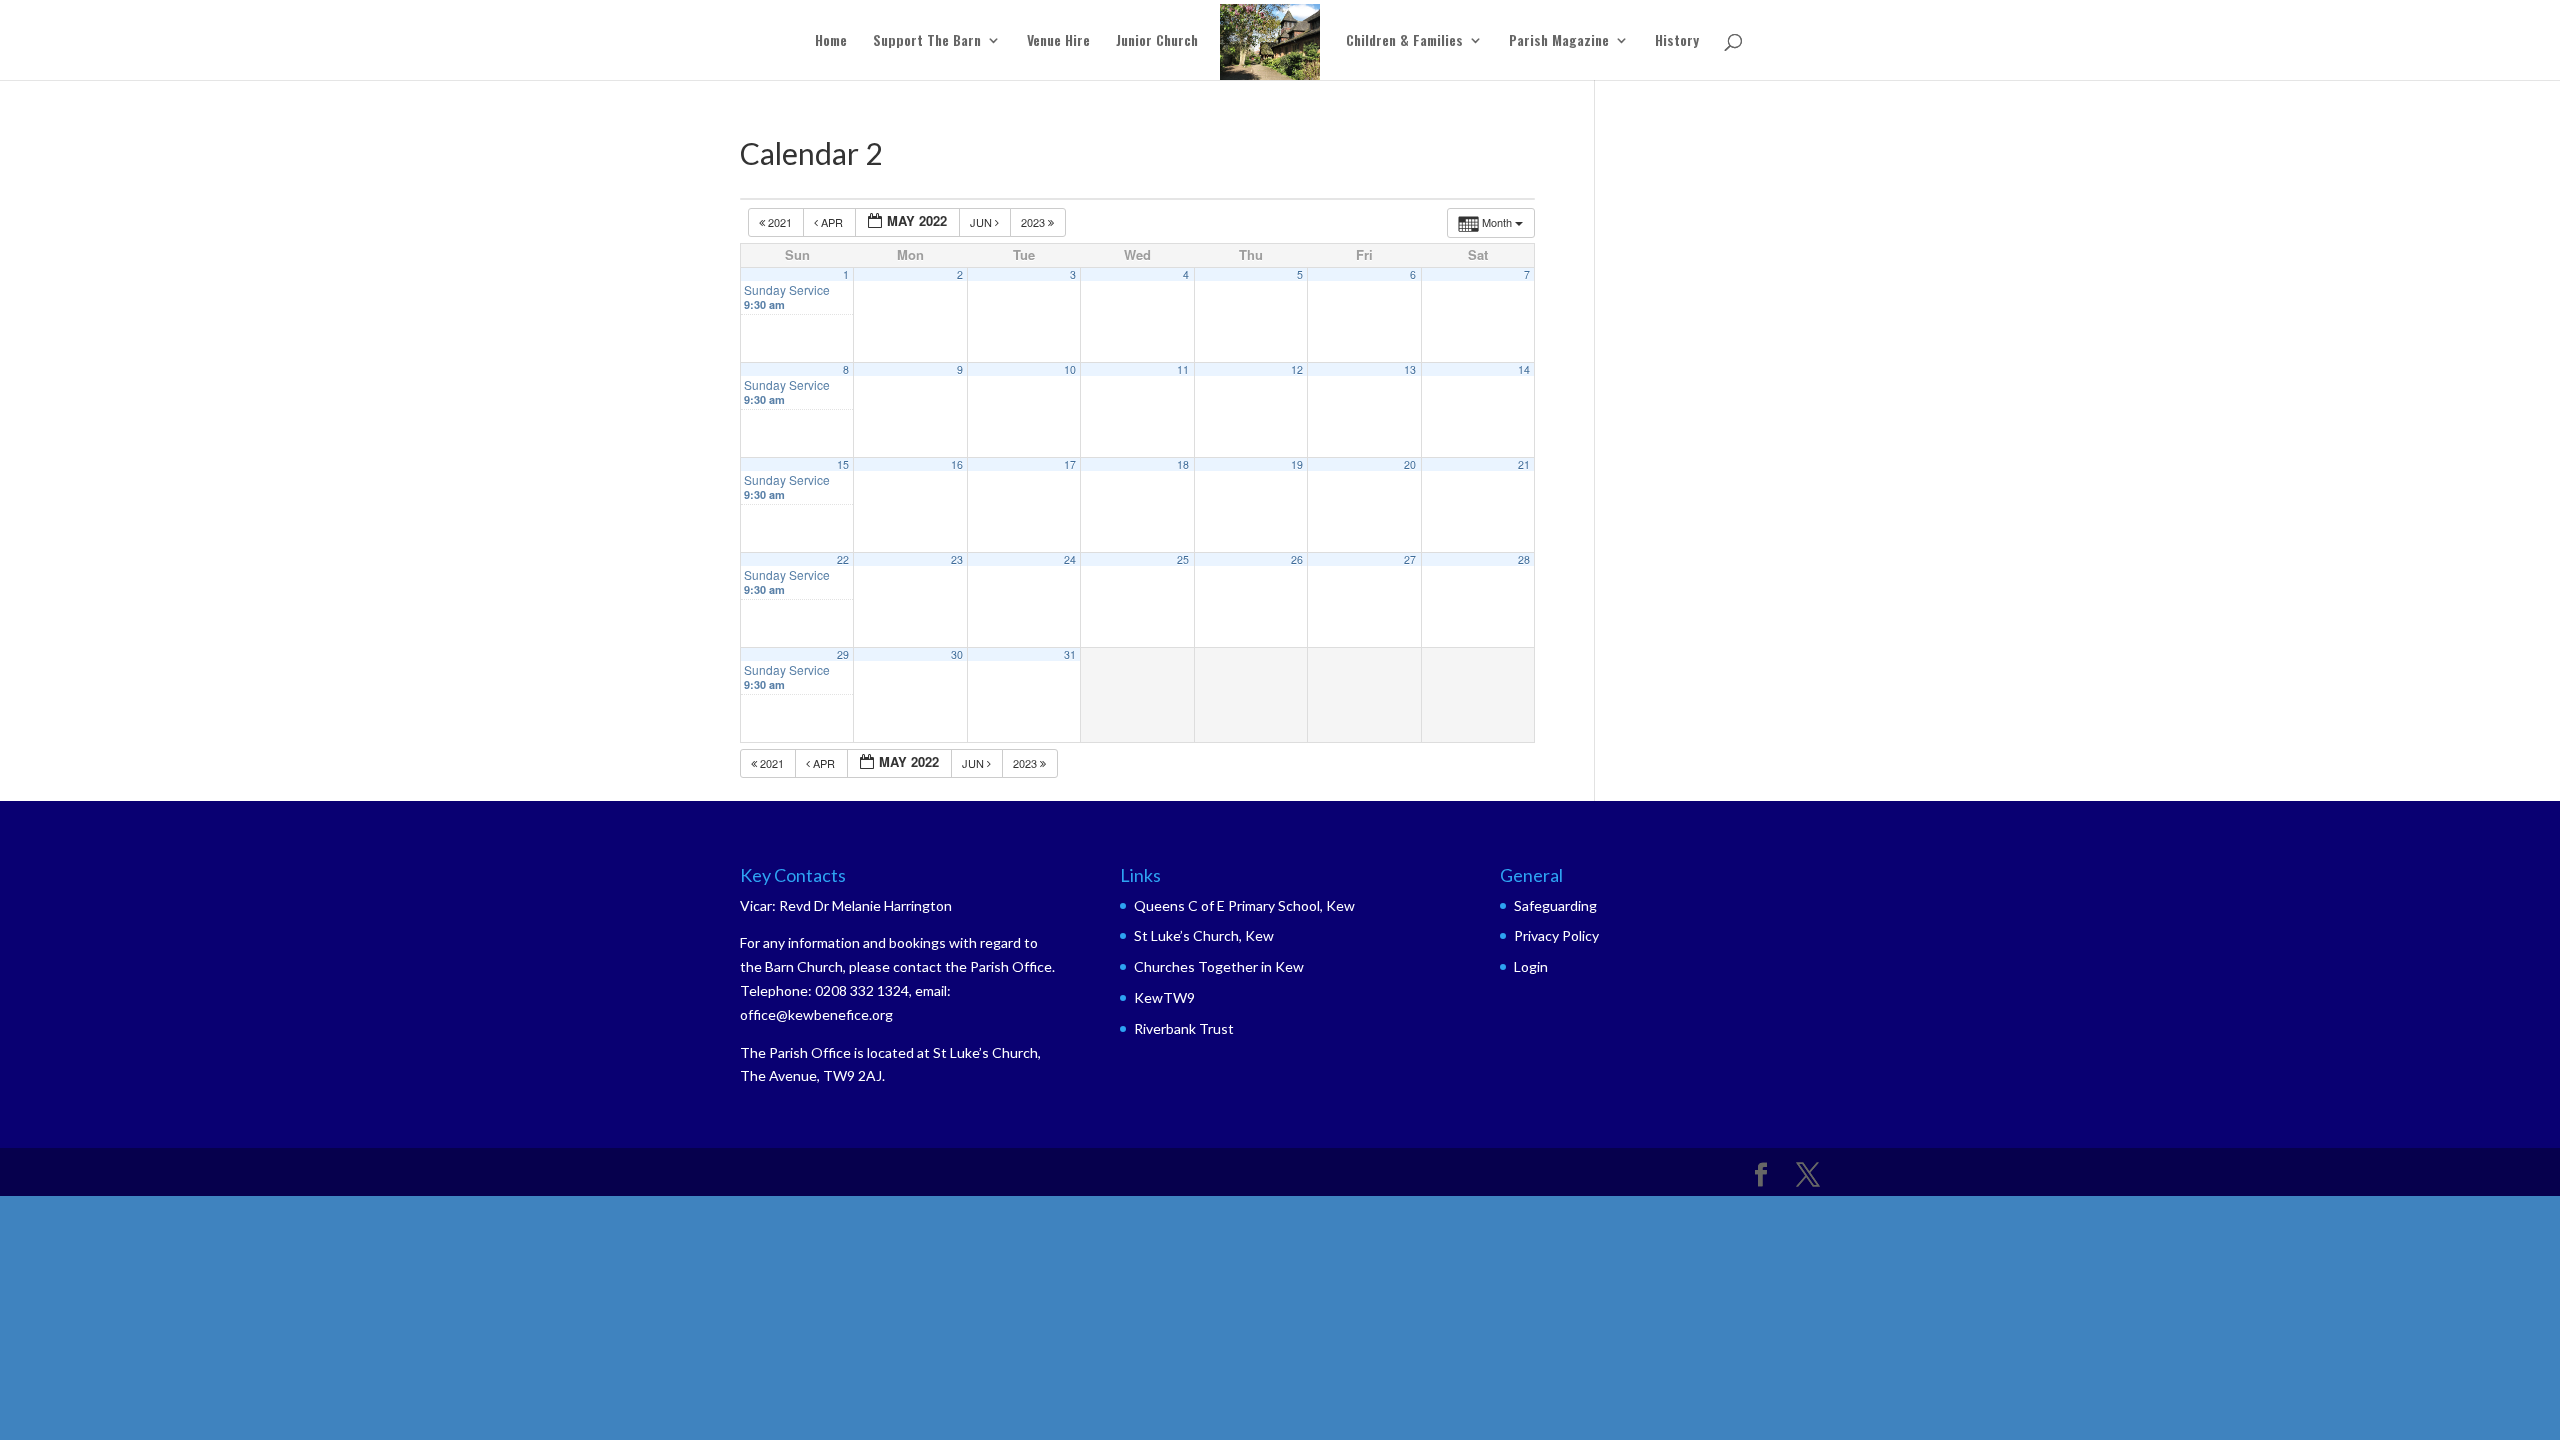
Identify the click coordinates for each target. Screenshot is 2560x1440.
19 (1297, 464)
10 (1070, 369)
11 (1183, 369)
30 (957, 654)
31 (1070, 654)
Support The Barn (927, 41)
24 (1070, 559)
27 (1410, 559)
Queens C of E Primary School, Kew (1244, 905)
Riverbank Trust (1184, 1028)
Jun (982, 222)
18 (1183, 464)
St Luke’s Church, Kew (1204, 935)
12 (1297, 369)
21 (1524, 464)
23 (957, 559)
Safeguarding (1555, 905)
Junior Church (1157, 41)
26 (1297, 559)
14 (1524, 369)
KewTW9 (1164, 997)
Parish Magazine (1559, 41)
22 (843, 559)
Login (1531, 966)
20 (1410, 464)
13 (1410, 369)
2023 (1034, 222)
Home (831, 41)
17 (1070, 464)
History (1677, 41)
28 (1524, 559)
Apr (832, 222)
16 (957, 464)
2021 (780, 222)
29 (843, 654)
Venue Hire (1058, 41)
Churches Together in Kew (1219, 966)
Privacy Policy (1556, 935)
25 (1183, 559)
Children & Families (1404, 41)
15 (843, 464)
